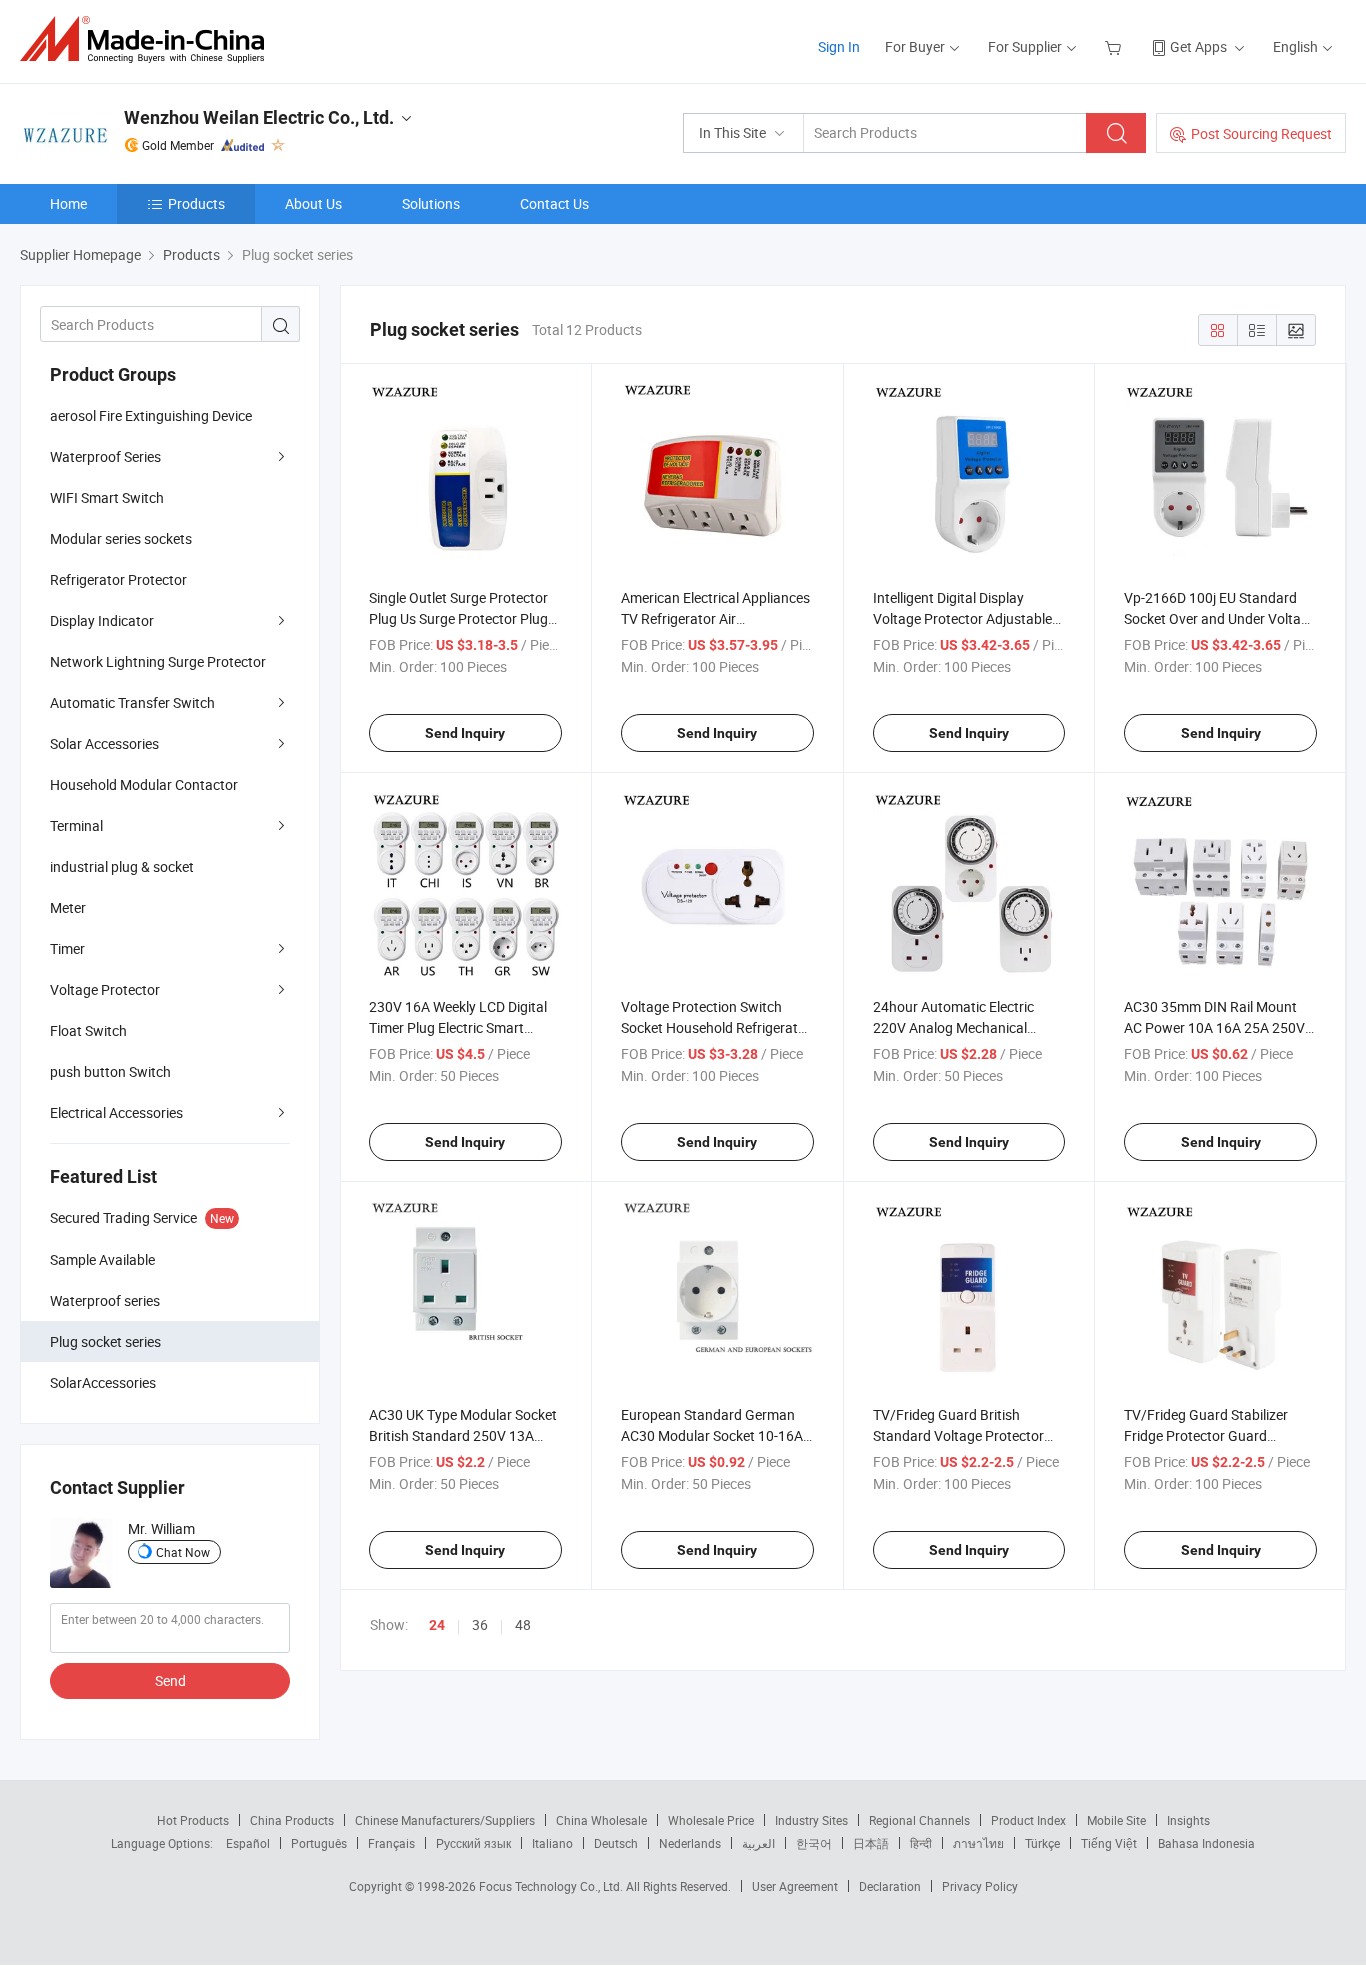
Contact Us (554, 203)
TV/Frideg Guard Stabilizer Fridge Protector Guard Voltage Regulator (1206, 1435)
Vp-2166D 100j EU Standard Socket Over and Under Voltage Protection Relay (1220, 618)
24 (437, 1625)
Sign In (839, 46)
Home (68, 203)
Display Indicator (102, 620)
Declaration (890, 1886)
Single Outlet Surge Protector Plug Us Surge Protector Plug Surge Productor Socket (458, 618)
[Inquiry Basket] (1115, 46)
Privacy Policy (980, 1886)
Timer (67, 948)
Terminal (76, 825)
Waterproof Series (105, 456)
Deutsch (616, 1843)
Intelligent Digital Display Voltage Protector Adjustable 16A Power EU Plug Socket (962, 618)
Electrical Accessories (116, 1112)
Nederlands (690, 1843)
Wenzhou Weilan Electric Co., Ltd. (259, 117)
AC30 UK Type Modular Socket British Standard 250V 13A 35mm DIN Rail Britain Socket (463, 1435)
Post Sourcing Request (1261, 133)
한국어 (814, 1843)
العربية (758, 1843)
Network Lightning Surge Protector (158, 661)
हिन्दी (921, 1843)
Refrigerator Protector (118, 579)
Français (391, 1843)
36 (480, 1624)
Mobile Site (1116, 1820)
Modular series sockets (121, 538)
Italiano (552, 1843)
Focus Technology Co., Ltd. (552, 1886)
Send (170, 1680)
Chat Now (183, 1552)
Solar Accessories (104, 743)
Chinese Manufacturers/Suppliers (445, 1820)
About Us (313, 203)
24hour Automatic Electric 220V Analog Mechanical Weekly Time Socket (953, 1027)
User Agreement (795, 1886)
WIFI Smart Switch (107, 497)
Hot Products (193, 1820)
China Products (292, 1820)
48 (523, 1624)
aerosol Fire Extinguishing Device (151, 415)
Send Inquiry (465, 733)
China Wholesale (601, 1820)
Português (319, 1843)
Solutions (431, 203)
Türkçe (1042, 1843)
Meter (68, 907)
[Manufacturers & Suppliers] (148, 39)
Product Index (1028, 1820)
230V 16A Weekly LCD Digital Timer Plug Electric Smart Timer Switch (458, 1027)
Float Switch (88, 1030)
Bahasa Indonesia (1206, 1843)
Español (248, 1843)
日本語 (871, 1843)
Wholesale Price (711, 1820)
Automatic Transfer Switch (132, 702)
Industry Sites (811, 1820)
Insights (1188, 1820)
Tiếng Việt (1109, 1843)
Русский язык (473, 1843)
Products (196, 203)
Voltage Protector (105, 989)
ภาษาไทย (978, 1843)
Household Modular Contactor (144, 784)
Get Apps (1198, 46)
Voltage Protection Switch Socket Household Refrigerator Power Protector (716, 1027)
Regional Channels (919, 1820)
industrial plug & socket (122, 866)
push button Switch (110, 1071)
